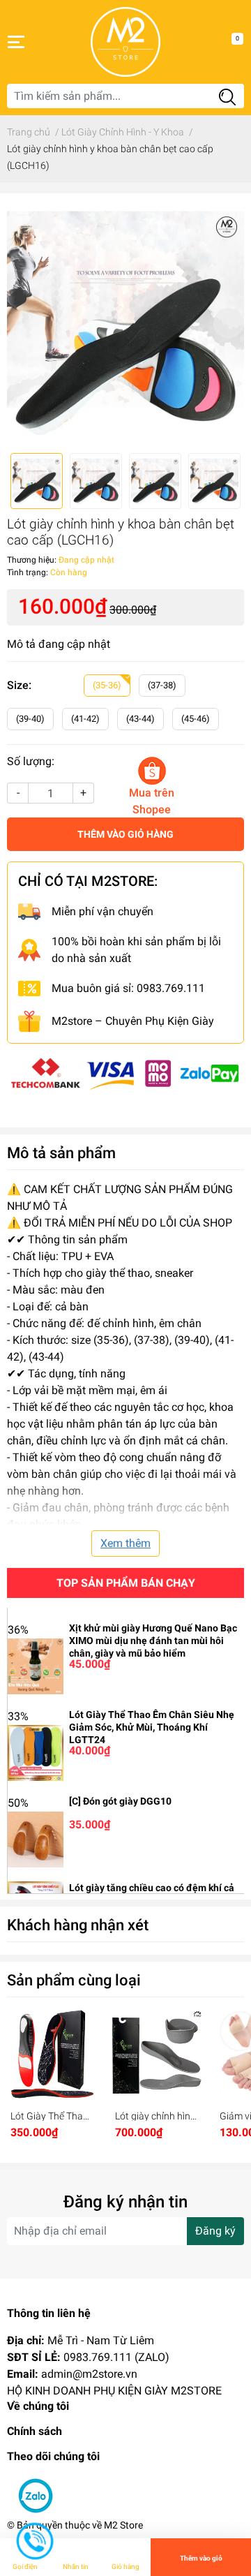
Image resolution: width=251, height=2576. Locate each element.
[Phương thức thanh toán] (125, 1072)
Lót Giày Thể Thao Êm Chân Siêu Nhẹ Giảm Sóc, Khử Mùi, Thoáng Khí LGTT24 (152, 1727)
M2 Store (123, 2525)
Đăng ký (215, 2231)
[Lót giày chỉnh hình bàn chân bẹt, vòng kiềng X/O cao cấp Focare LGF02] (157, 2055)
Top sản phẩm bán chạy (126, 1583)
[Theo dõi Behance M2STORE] (62, 2488)
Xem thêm (125, 1543)
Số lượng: (31, 761)
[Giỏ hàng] (227, 42)
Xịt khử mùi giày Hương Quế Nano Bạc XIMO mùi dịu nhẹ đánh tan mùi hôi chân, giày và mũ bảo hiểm (153, 1641)
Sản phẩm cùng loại (74, 1980)
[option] (125, 323)
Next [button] (229, 323)
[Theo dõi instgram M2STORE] (87, 2488)
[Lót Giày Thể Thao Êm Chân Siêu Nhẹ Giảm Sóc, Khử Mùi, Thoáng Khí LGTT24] (36, 1752)
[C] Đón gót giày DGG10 (120, 1801)
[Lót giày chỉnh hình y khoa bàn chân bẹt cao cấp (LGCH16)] (125, 323)
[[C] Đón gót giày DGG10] (36, 1838)
